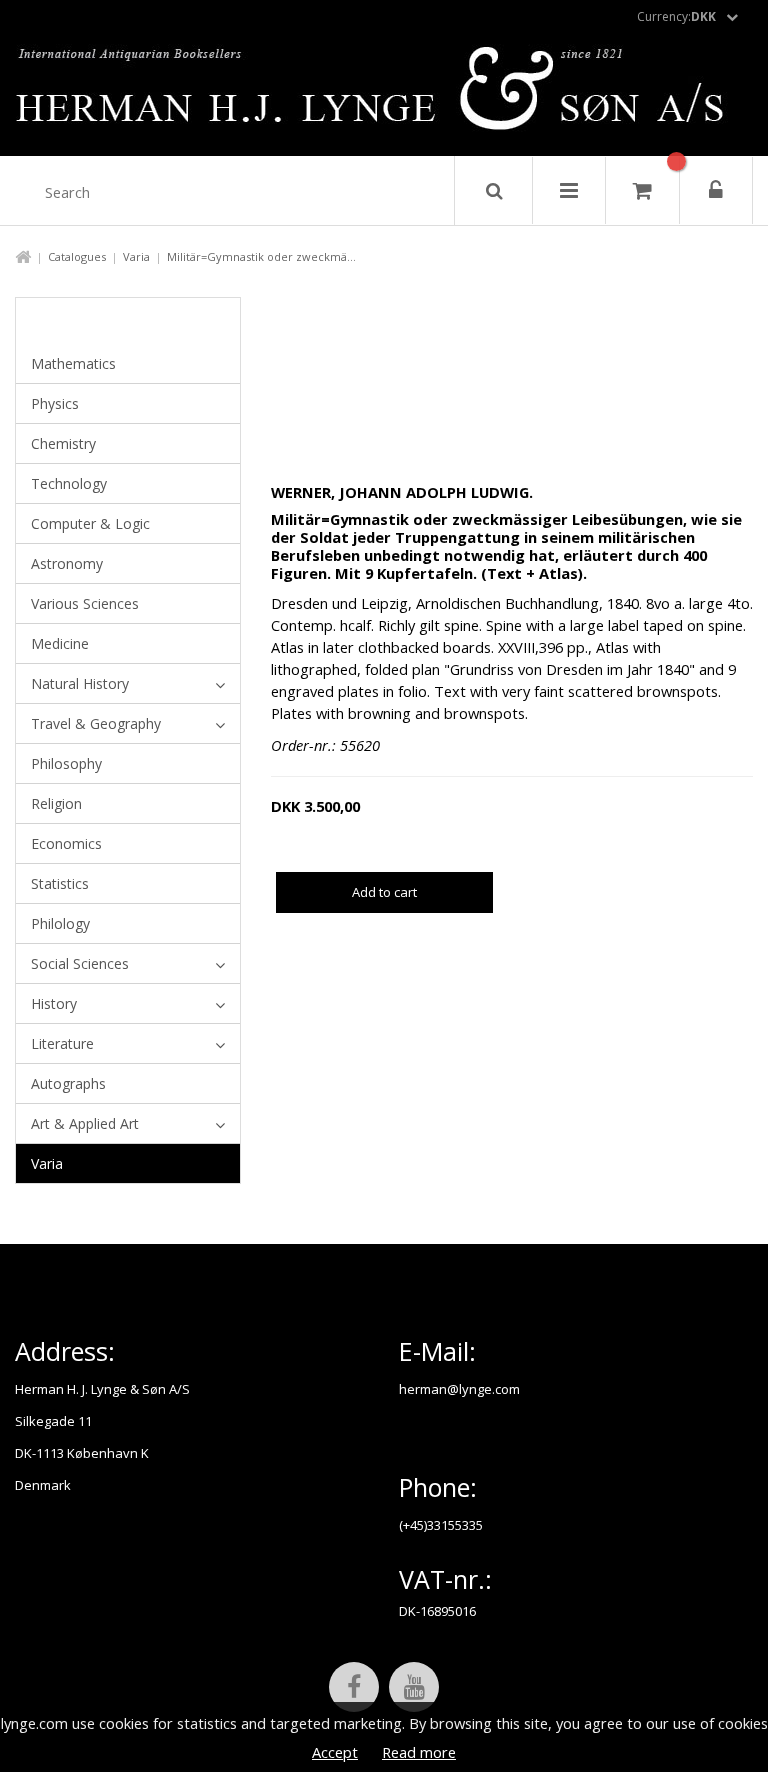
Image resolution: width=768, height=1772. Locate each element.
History (54, 1003)
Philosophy (66, 763)
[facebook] (354, 1687)
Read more (419, 1752)
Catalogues (77, 256)
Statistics (60, 883)
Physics (55, 403)
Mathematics (73, 363)
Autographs (68, 1083)
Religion (56, 803)
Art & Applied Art (85, 1123)
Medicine (60, 643)
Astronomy (67, 563)
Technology (69, 483)
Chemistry (63, 443)
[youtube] (414, 1687)
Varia (136, 256)
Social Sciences (80, 963)
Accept (335, 1752)
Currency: (676, 16)
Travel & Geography (96, 723)
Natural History (80, 683)
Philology (60, 923)
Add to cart (384, 892)
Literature (62, 1043)
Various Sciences (85, 603)
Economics (66, 843)
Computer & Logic (90, 523)
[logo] (384, 94)
